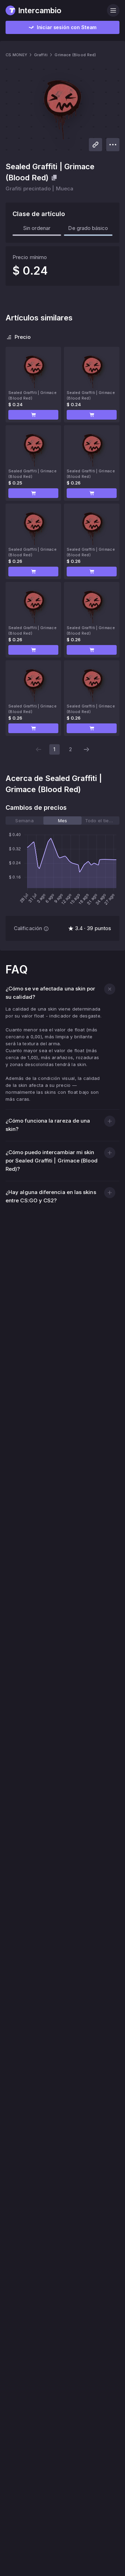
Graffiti (41, 55)
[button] (33, 415)
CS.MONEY (16, 55)
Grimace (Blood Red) (75, 55)
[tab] (24, 821)
